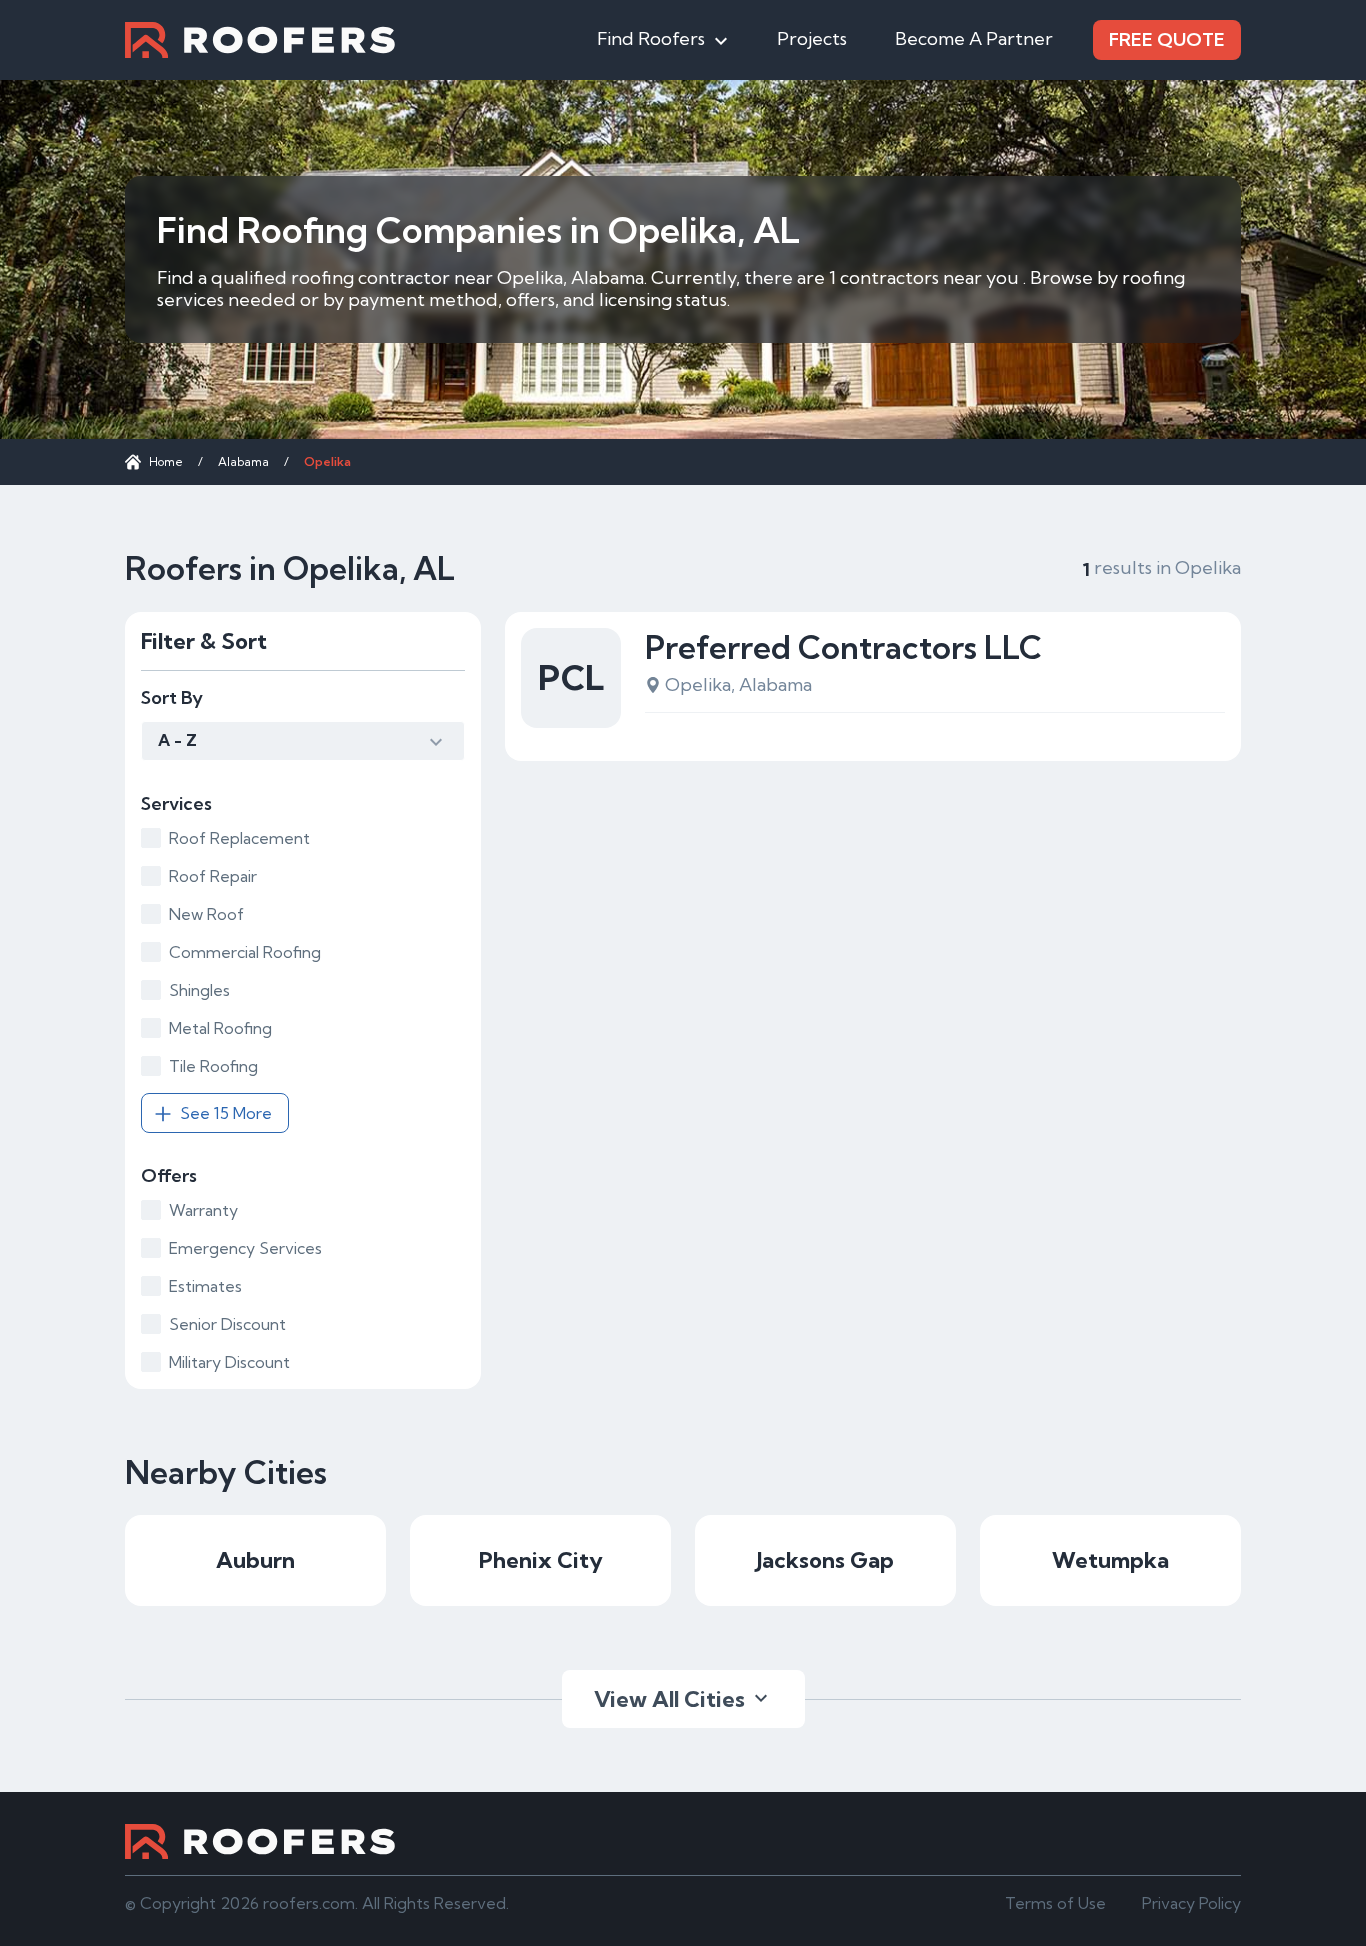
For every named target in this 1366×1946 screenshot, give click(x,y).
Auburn (255, 1560)
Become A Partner (974, 38)
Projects (812, 38)
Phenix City (541, 1560)
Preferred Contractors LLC (843, 647)
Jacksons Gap (825, 1560)
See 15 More (226, 1113)
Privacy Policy (1191, 1903)
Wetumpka (1110, 1560)
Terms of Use (1055, 1903)
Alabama (243, 461)
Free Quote (1167, 39)
